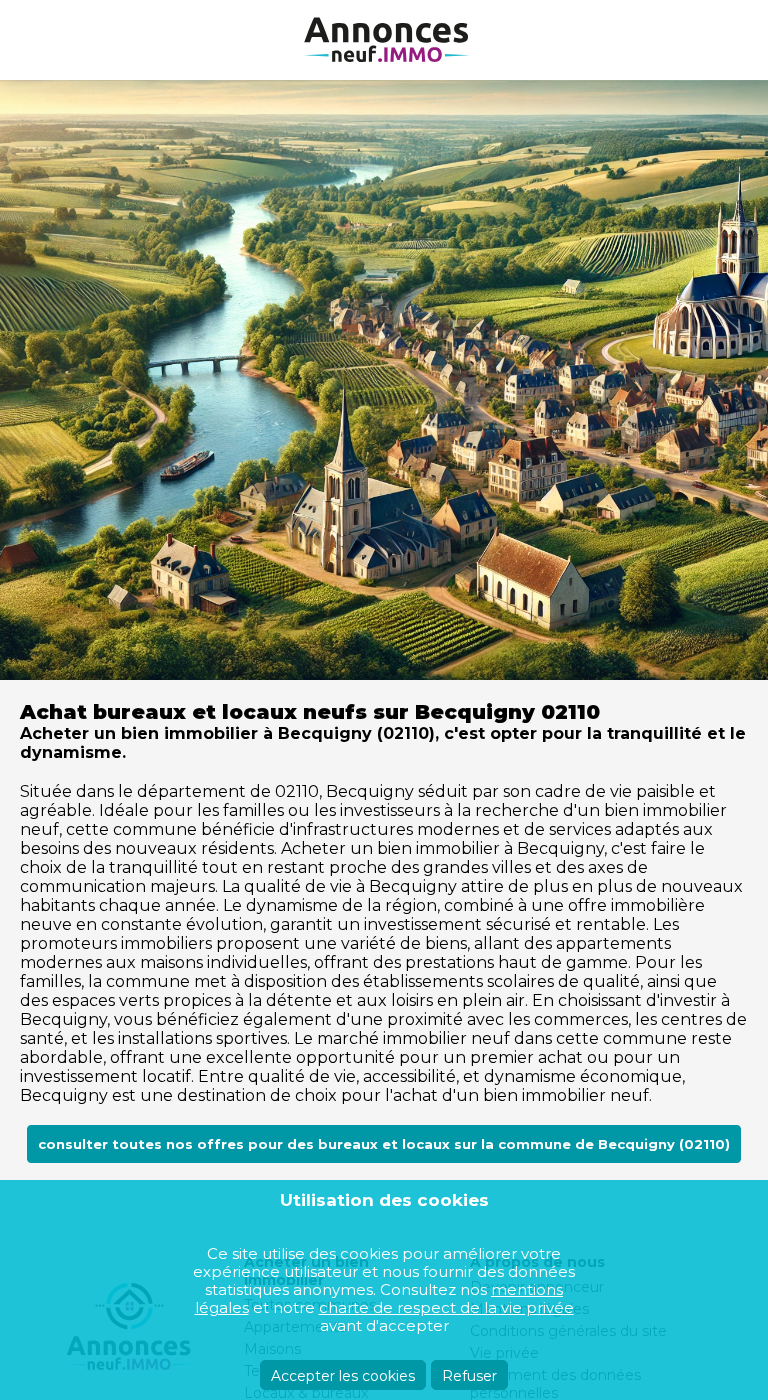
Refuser (469, 1376)
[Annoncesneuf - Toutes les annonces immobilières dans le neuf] (384, 40)
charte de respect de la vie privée (446, 1307)
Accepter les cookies (343, 1376)
